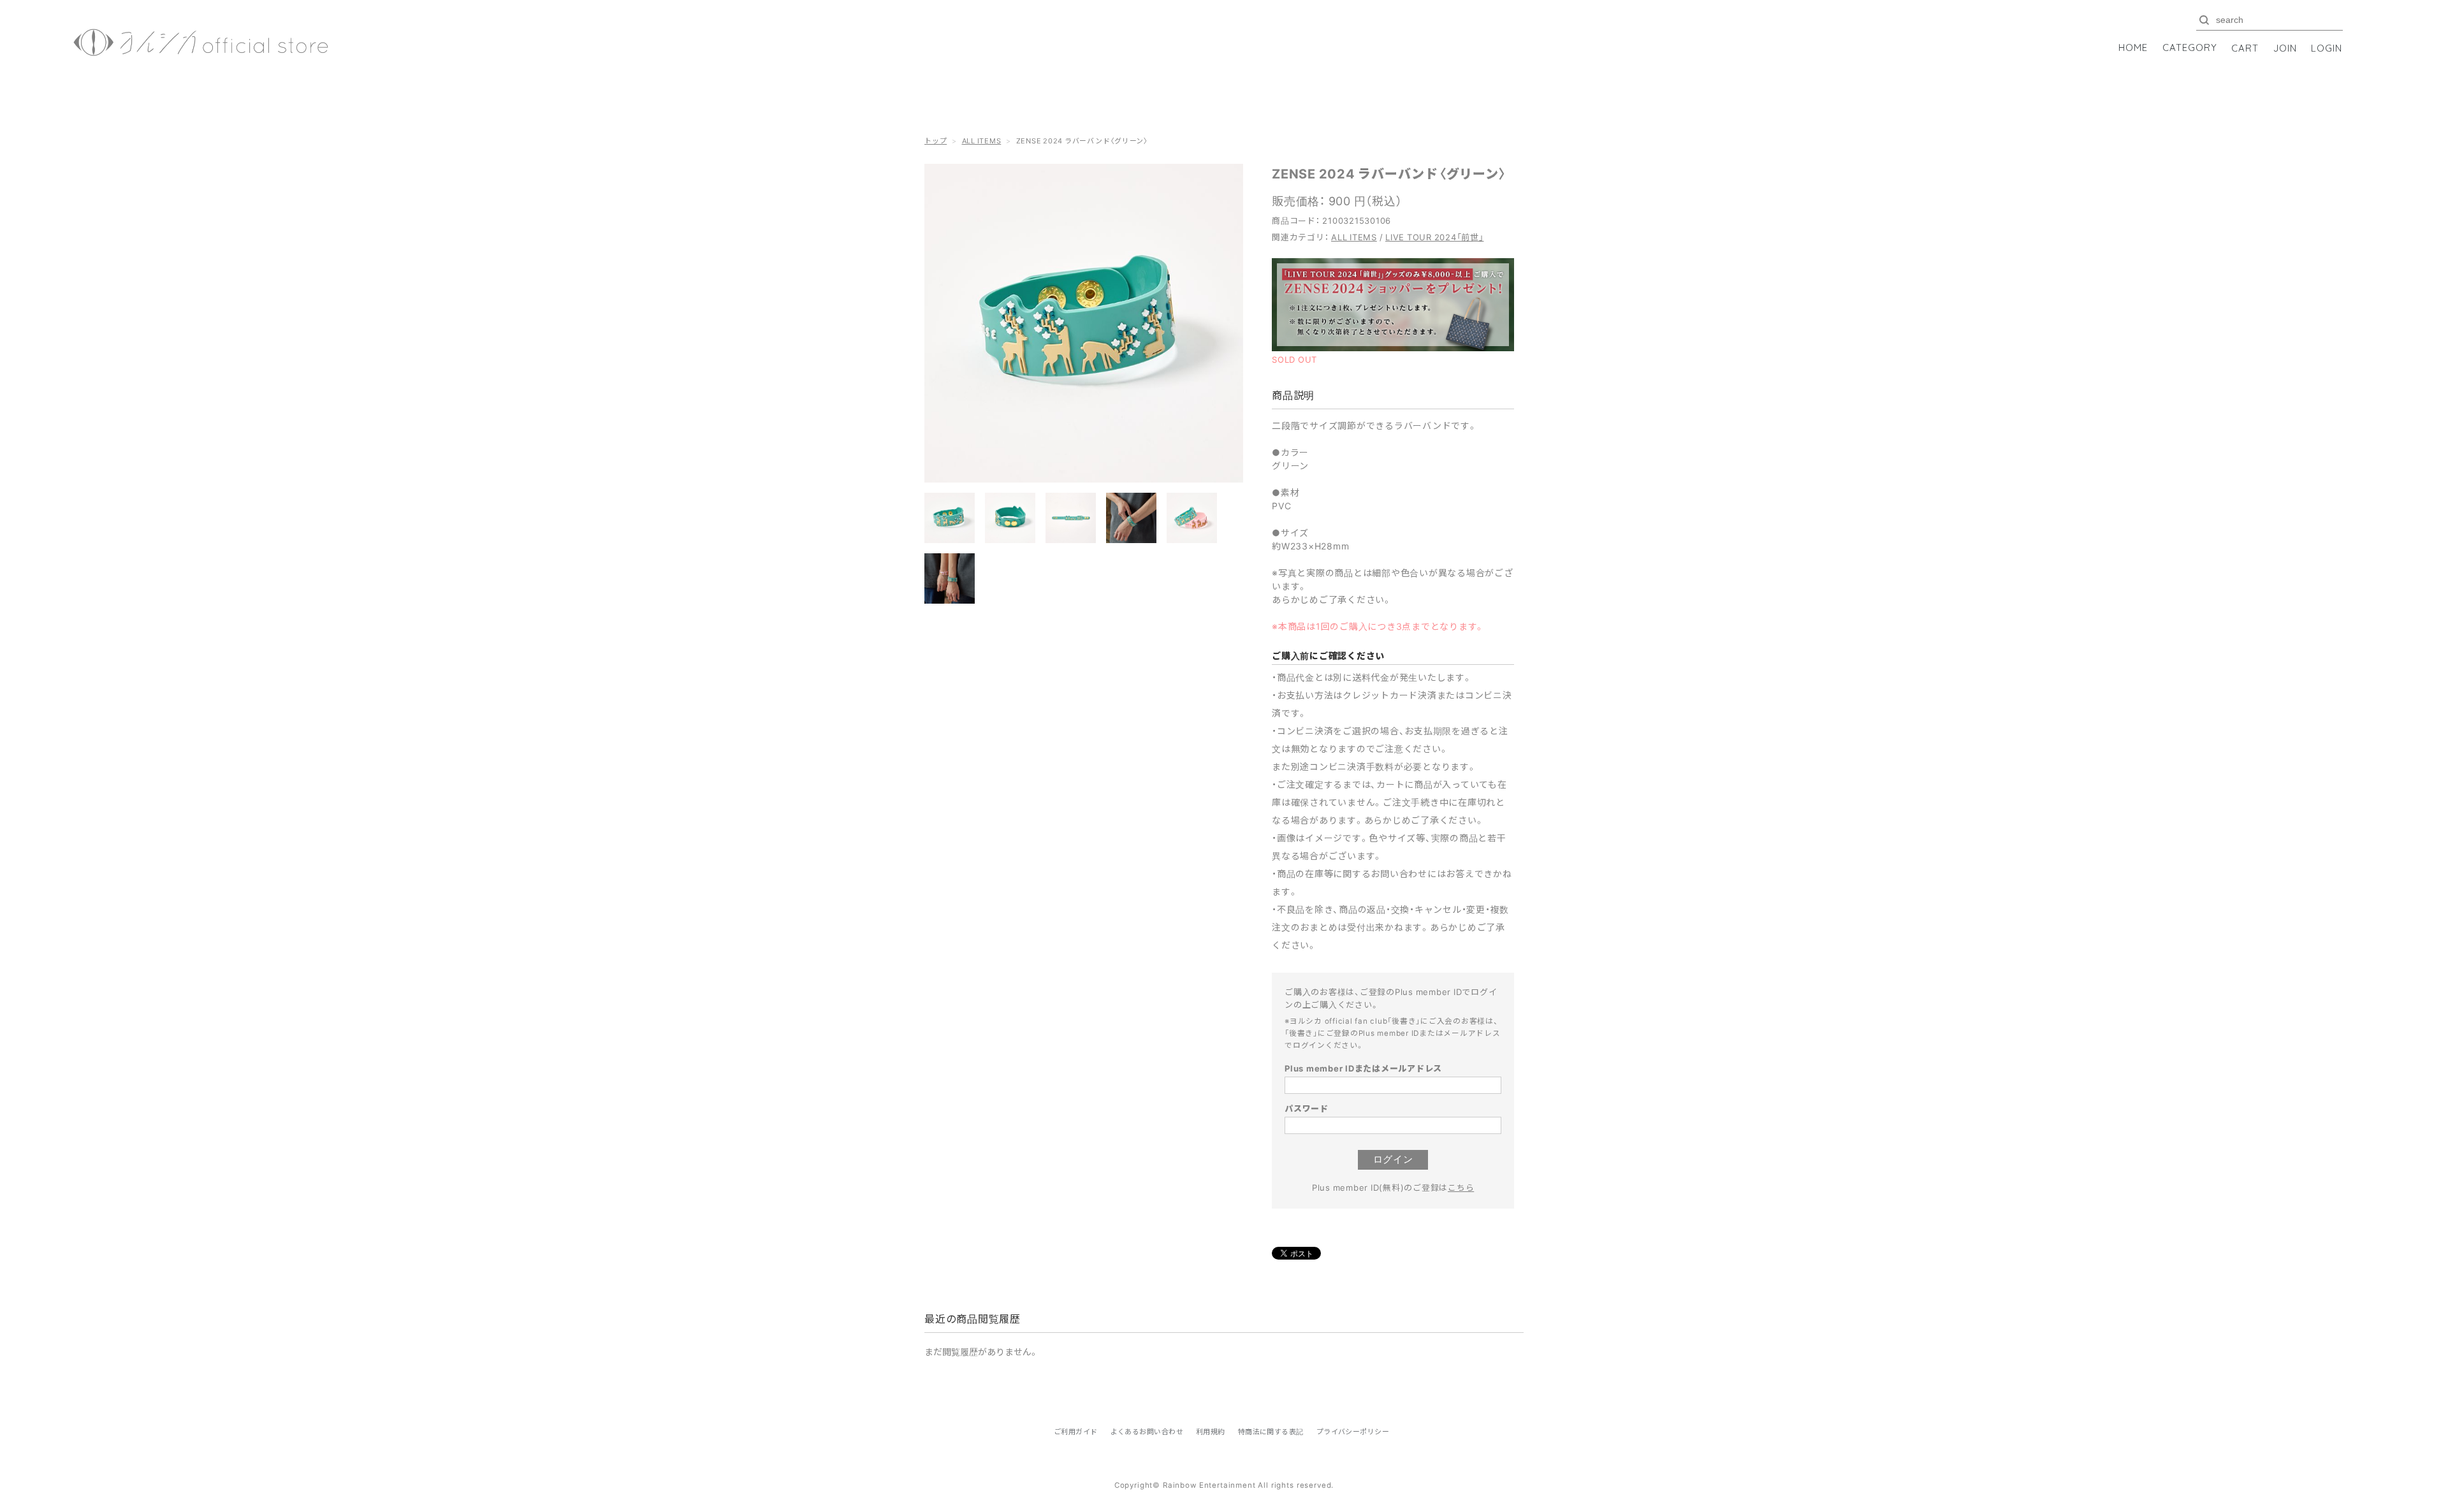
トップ (936, 141)
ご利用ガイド (1076, 1432)
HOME (2133, 47)
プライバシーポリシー (1353, 1432)
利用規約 (1211, 1432)
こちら (1461, 1187)
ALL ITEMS (982, 141)
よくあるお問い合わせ (1147, 1432)
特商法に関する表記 (1271, 1432)
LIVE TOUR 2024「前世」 (1435, 237)
